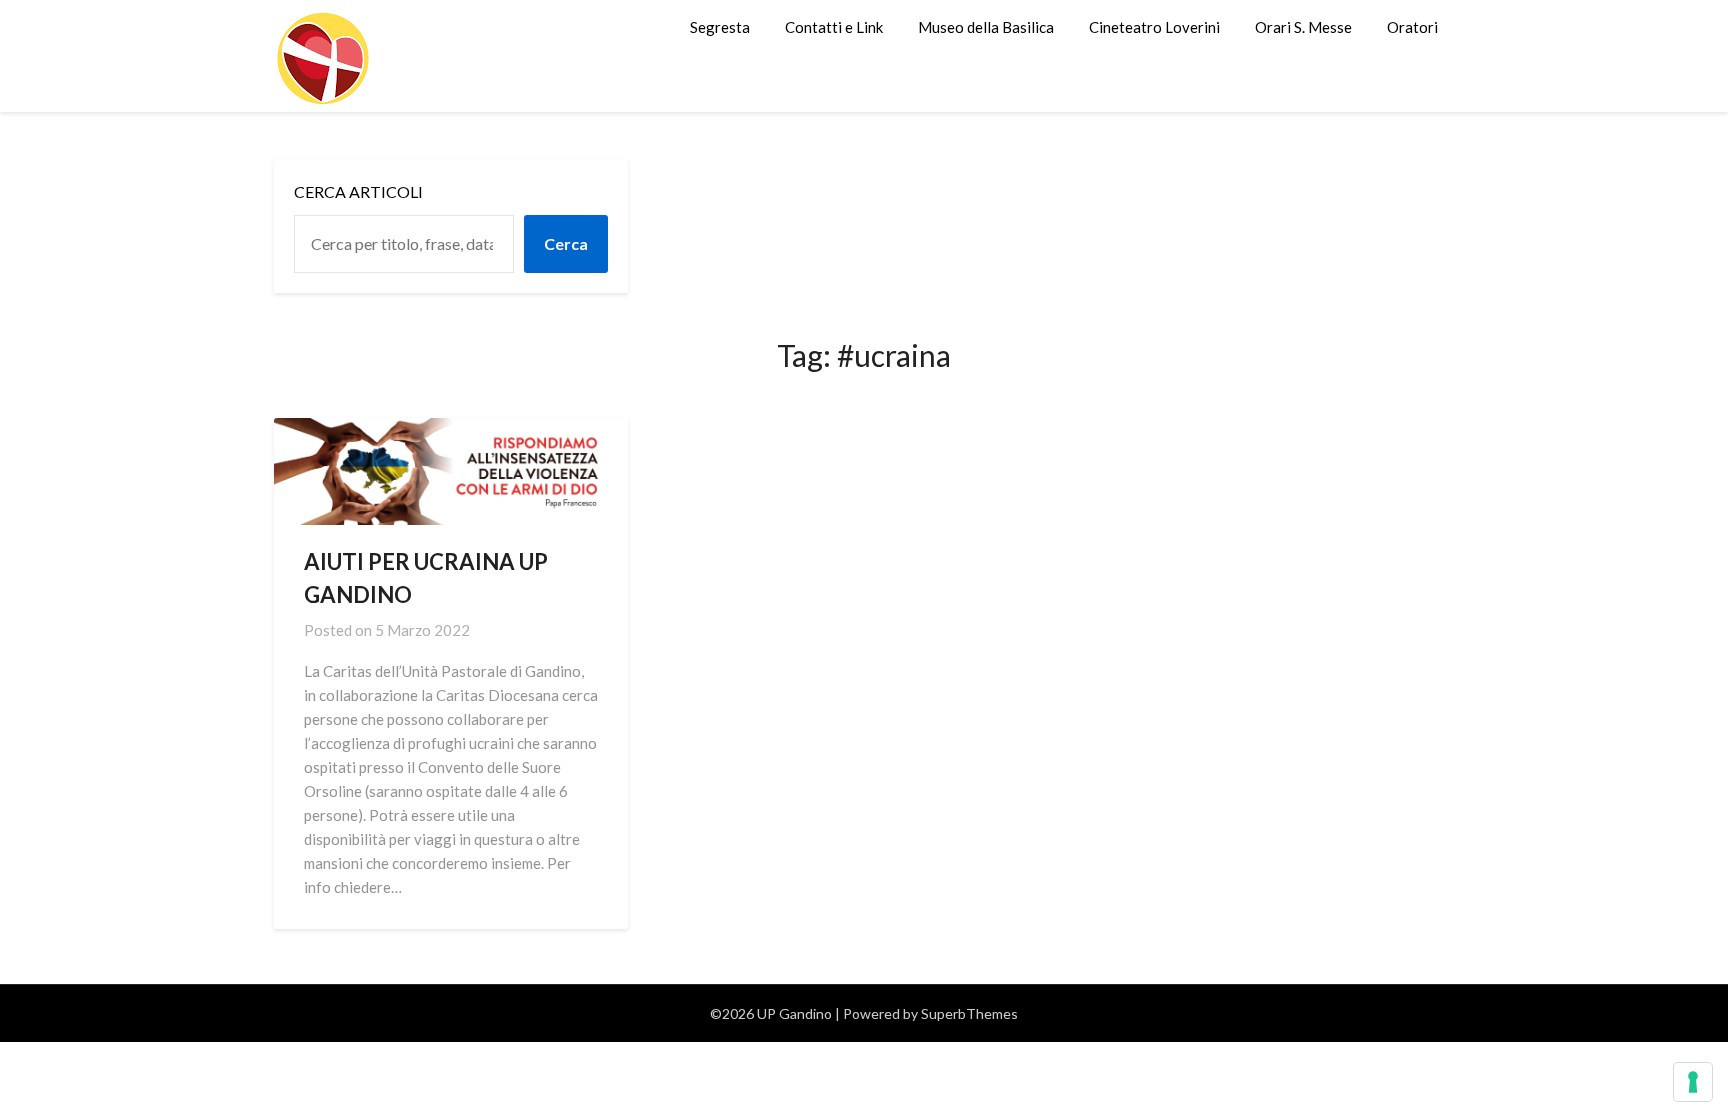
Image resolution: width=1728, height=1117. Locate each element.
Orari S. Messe (1303, 27)
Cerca (566, 243)
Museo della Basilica (986, 27)
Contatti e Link (834, 27)
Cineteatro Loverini (1154, 27)
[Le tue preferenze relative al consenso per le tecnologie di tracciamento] (1693, 1082)
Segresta (720, 27)
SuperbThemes (969, 1013)
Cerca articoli (358, 191)
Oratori (1412, 27)
